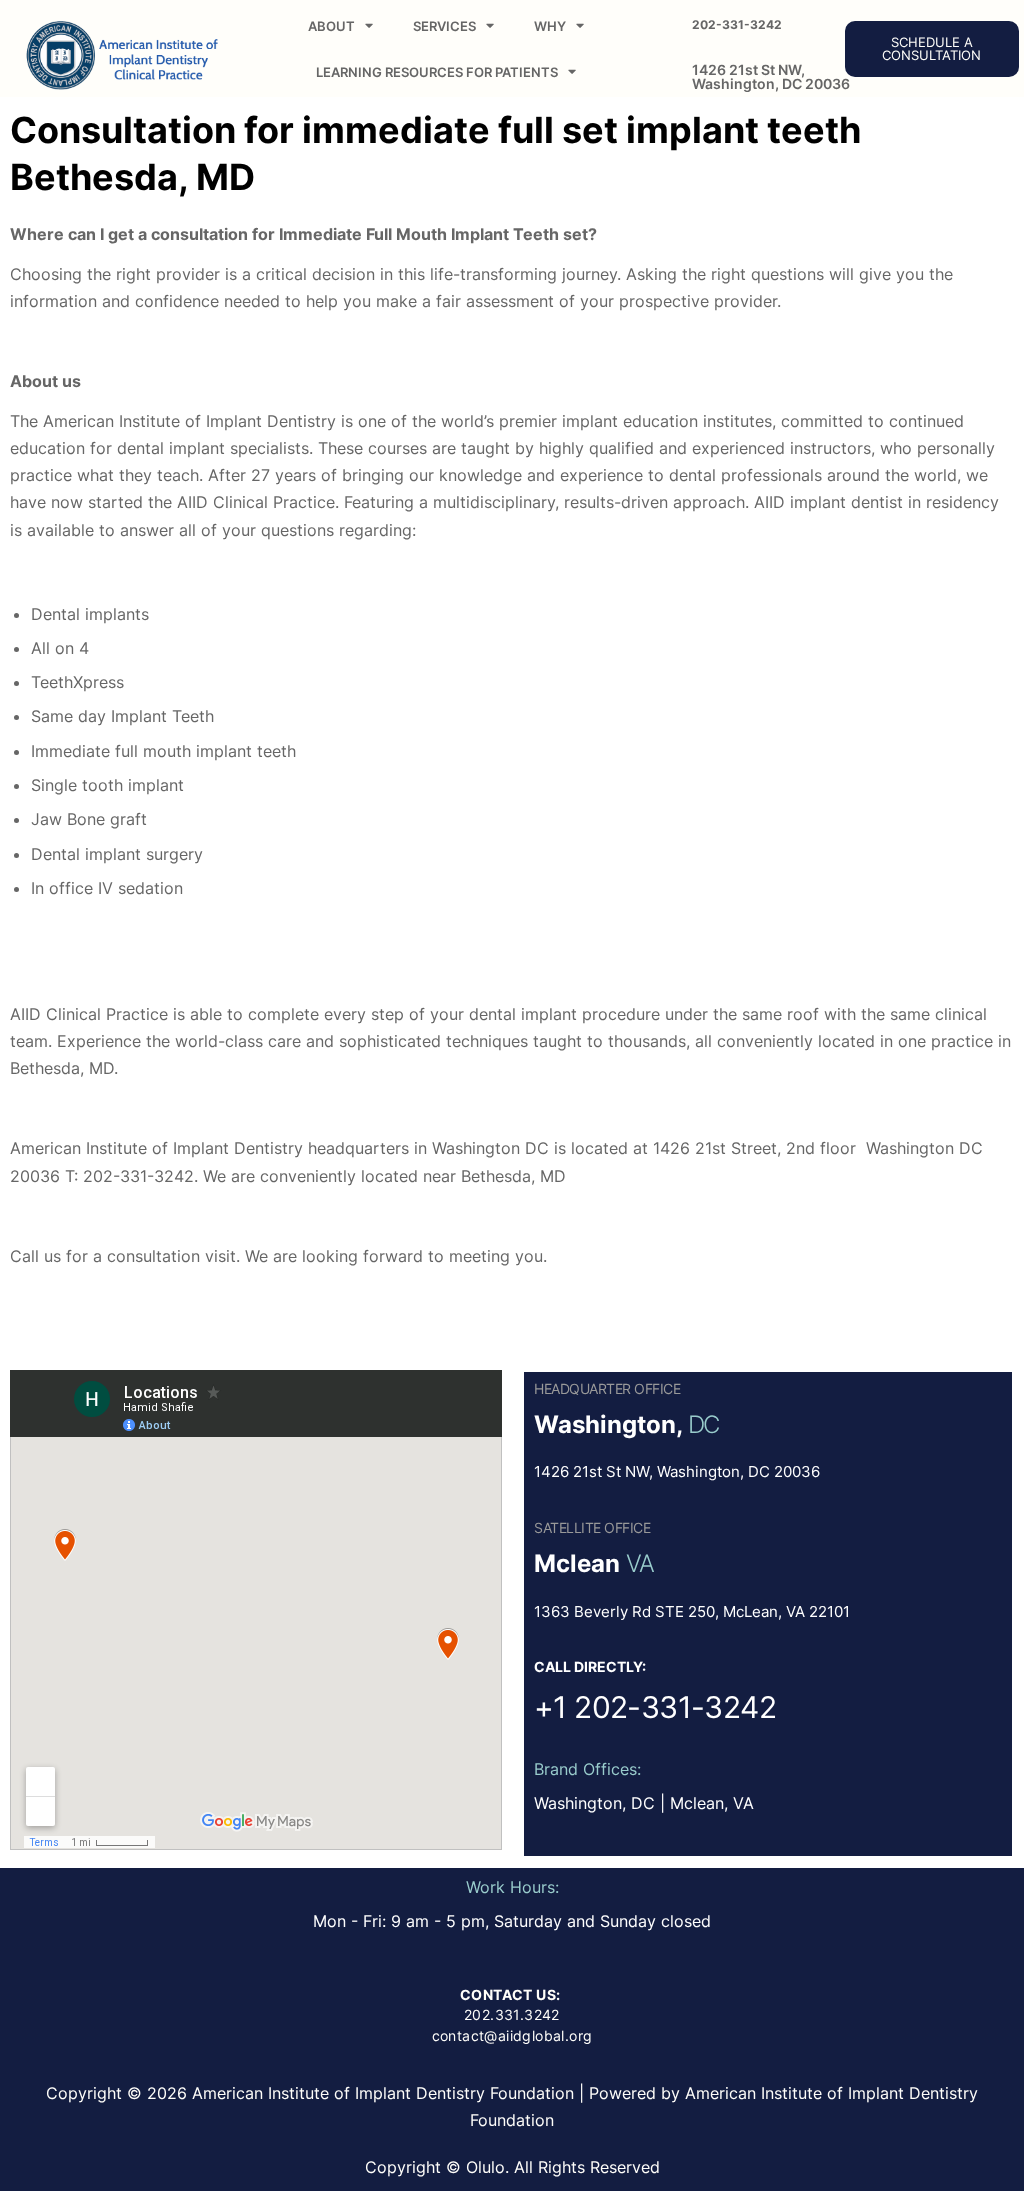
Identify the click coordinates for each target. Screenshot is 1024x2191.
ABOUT (331, 26)
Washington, (608, 1424)
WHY (550, 26)
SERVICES (444, 26)
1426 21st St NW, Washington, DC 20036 (771, 76)
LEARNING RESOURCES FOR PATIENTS (437, 72)
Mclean (577, 1563)
